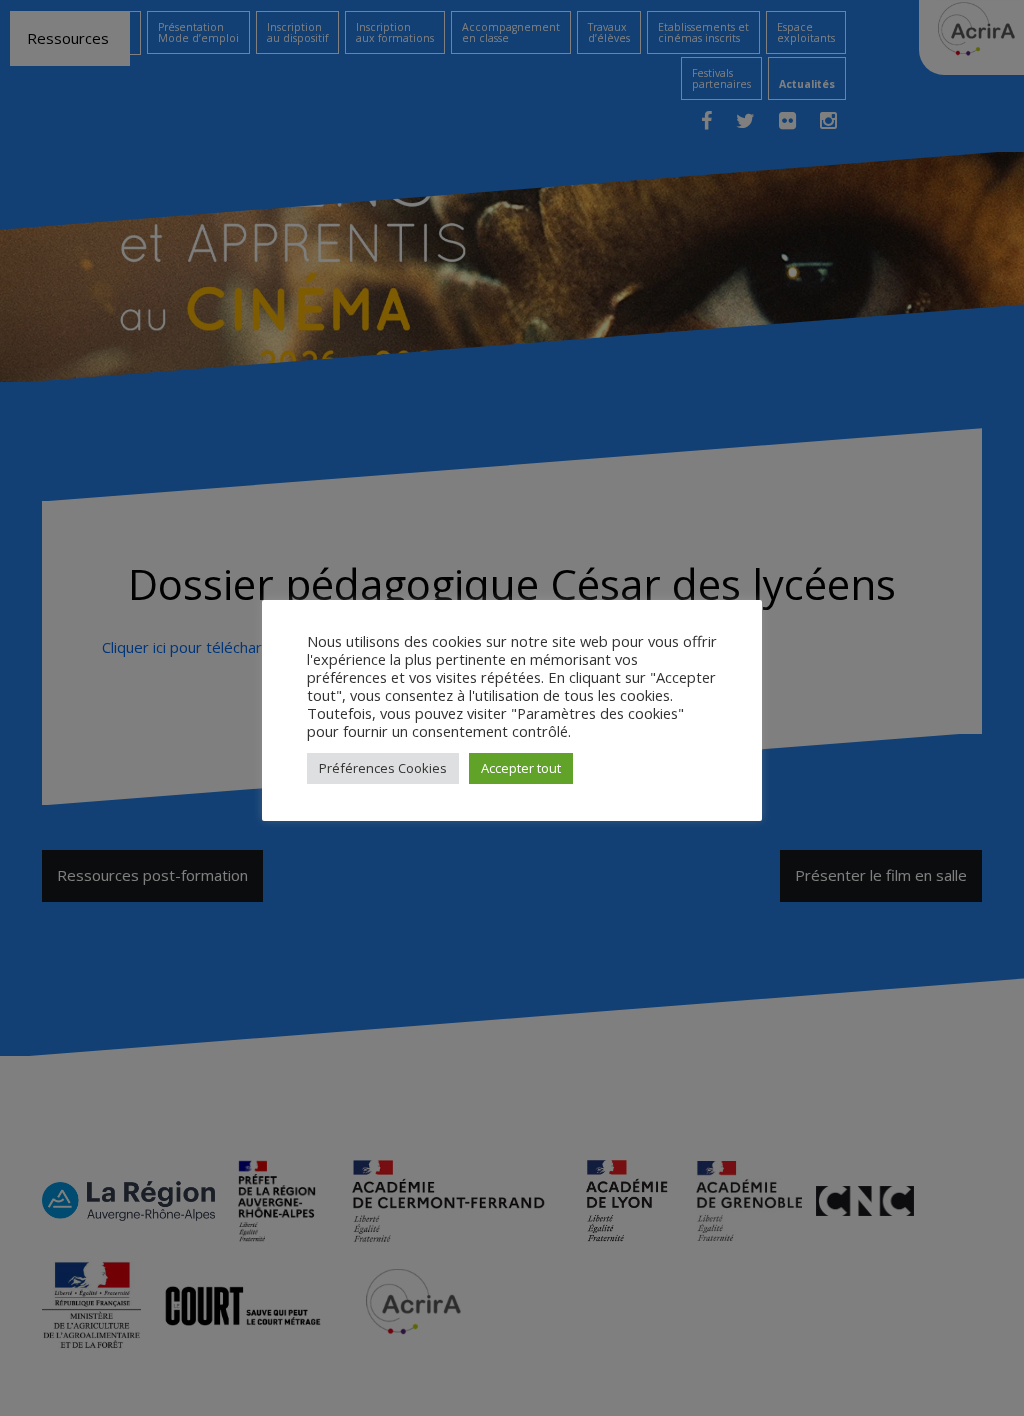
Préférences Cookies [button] (383, 768)
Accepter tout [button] (521, 768)
